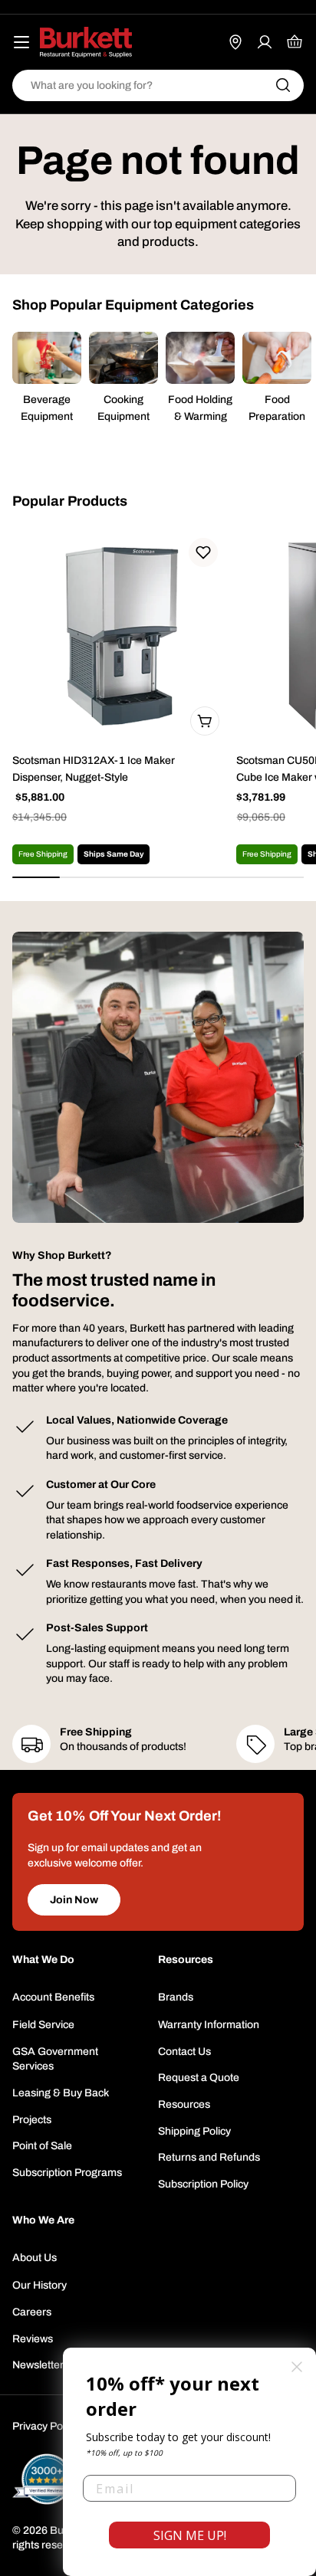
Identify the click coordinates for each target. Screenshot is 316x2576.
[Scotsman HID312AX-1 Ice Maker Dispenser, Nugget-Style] (120, 636)
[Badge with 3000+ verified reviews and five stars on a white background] (47, 2479)
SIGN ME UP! (190, 2535)
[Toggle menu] (21, 42)
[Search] (283, 85)
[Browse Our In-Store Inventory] (235, 42)
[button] (203, 552)
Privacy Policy (45, 2426)
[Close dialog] (297, 2367)
